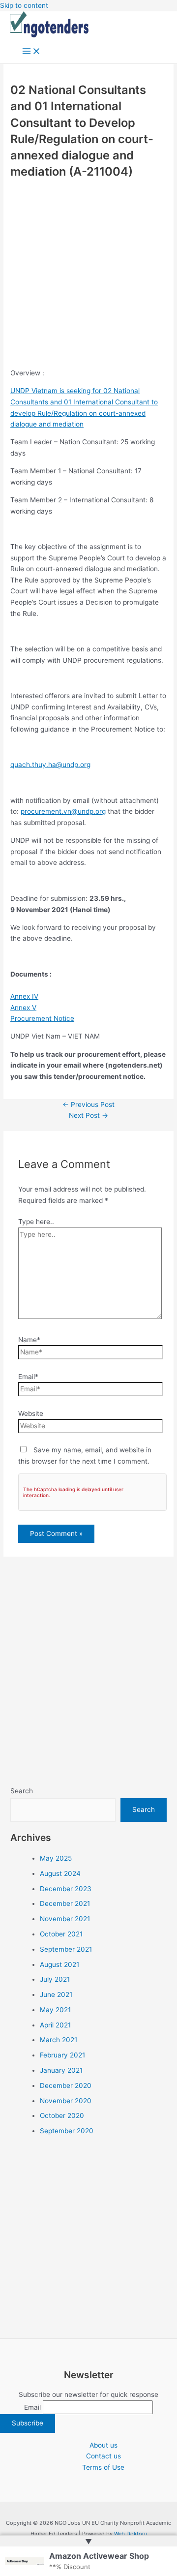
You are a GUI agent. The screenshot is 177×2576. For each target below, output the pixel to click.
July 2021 (55, 1979)
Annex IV (24, 996)
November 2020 (66, 2101)
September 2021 (66, 1949)
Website (31, 1413)
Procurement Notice (42, 1018)
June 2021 (56, 1994)
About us (103, 2445)
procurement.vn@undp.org (63, 811)
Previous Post (88, 1104)
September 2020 (67, 2131)
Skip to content (24, 5)
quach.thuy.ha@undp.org (50, 765)
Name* (29, 1340)
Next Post (88, 1115)
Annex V (23, 1008)
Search (22, 1791)
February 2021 (62, 2055)
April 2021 (55, 2025)
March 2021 (59, 2040)
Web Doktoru (131, 2534)
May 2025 (56, 1858)
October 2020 (62, 2116)
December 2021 (65, 1903)
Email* (28, 1377)
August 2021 (59, 1964)
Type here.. (36, 1222)
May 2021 (55, 2010)
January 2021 (61, 2070)
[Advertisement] (88, 275)
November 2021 (65, 1919)
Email (32, 2407)
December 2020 (66, 2085)
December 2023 (66, 1889)
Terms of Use (103, 2467)
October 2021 (61, 1934)
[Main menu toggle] (31, 52)
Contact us (103, 2456)
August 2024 (60, 1873)
